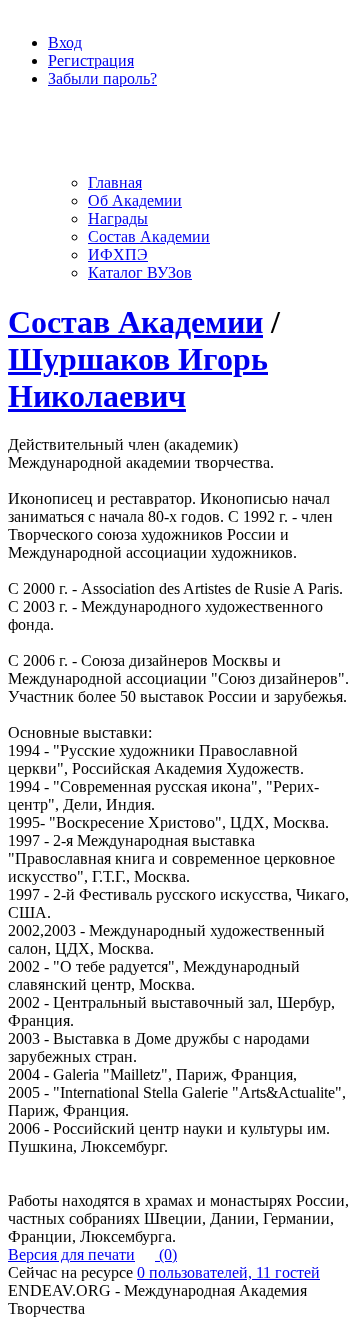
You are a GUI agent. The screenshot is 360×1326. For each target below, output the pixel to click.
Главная (115, 182)
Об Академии (135, 200)
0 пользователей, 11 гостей (228, 1272)
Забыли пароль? (102, 78)
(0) (166, 1254)
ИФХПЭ (118, 254)
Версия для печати (71, 1254)
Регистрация (91, 60)
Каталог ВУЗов (140, 272)
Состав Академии (149, 236)
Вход (65, 42)
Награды (118, 218)
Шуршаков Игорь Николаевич (138, 377)
